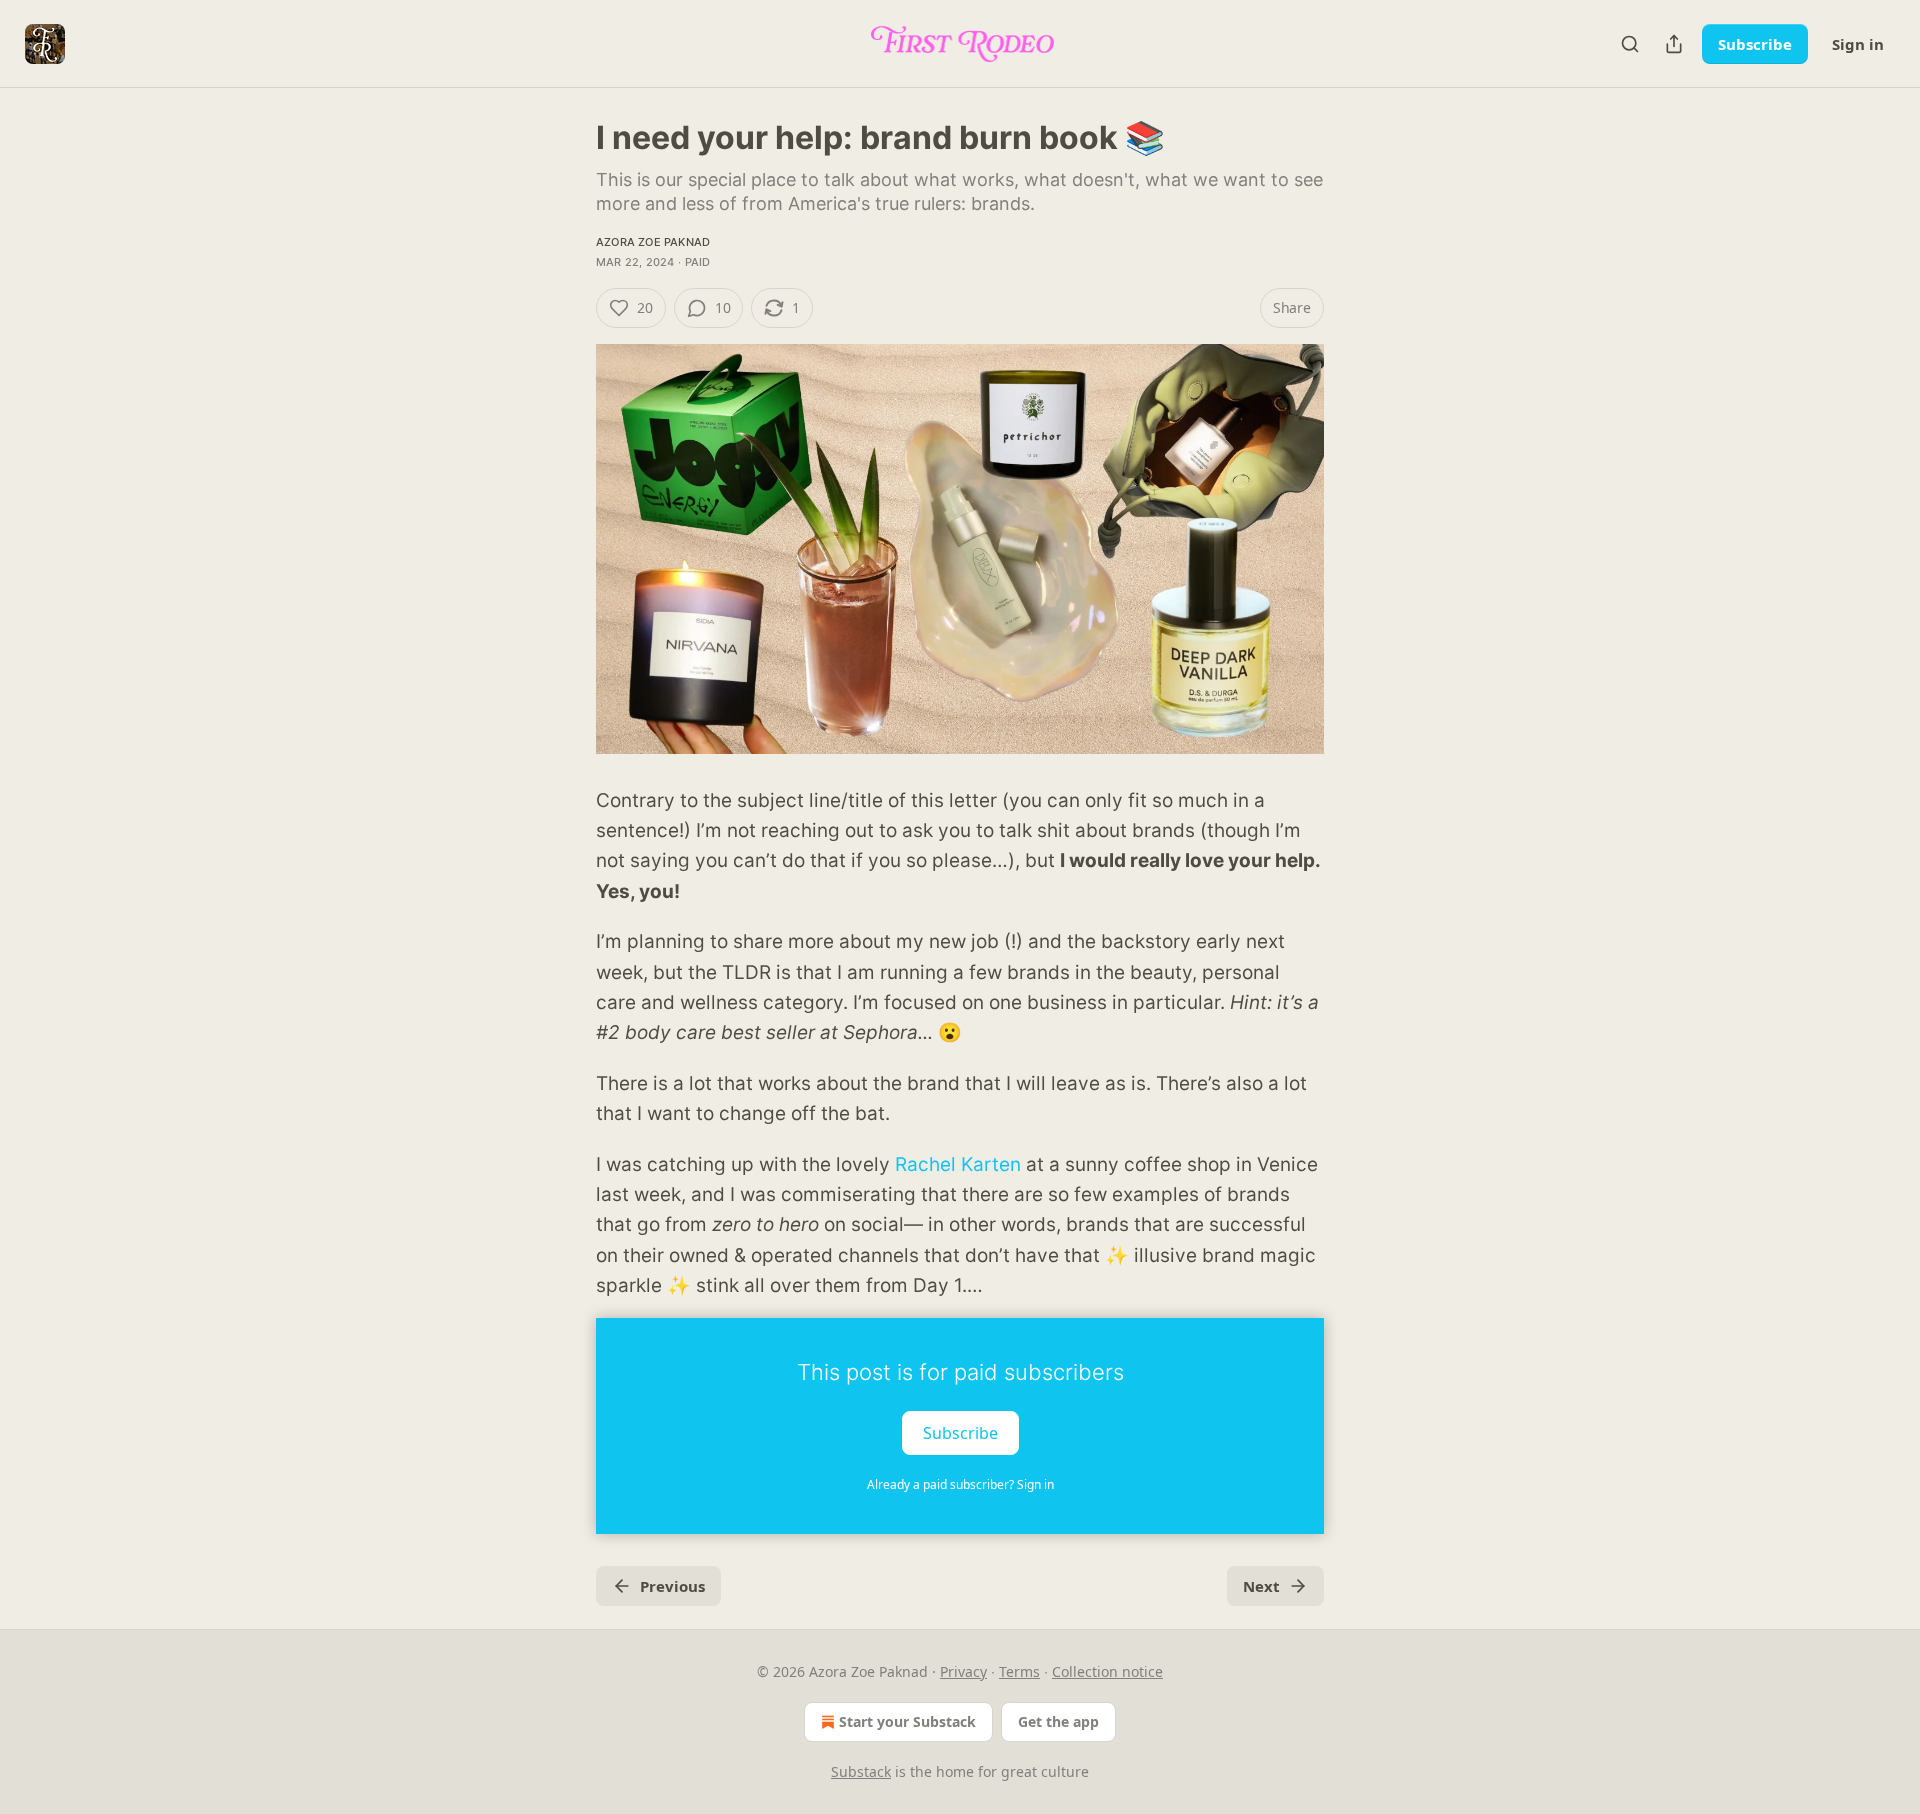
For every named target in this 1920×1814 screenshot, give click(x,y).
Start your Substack (907, 1721)
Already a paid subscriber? (960, 1484)
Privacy (963, 1671)
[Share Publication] (1674, 44)
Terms (1019, 1671)
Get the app (1058, 1721)
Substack (861, 1771)
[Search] (1630, 44)
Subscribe (1755, 44)
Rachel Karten (958, 1164)
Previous (672, 1586)
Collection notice (1107, 1671)
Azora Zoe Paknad (653, 242)
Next (1261, 1586)
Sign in (1858, 44)
